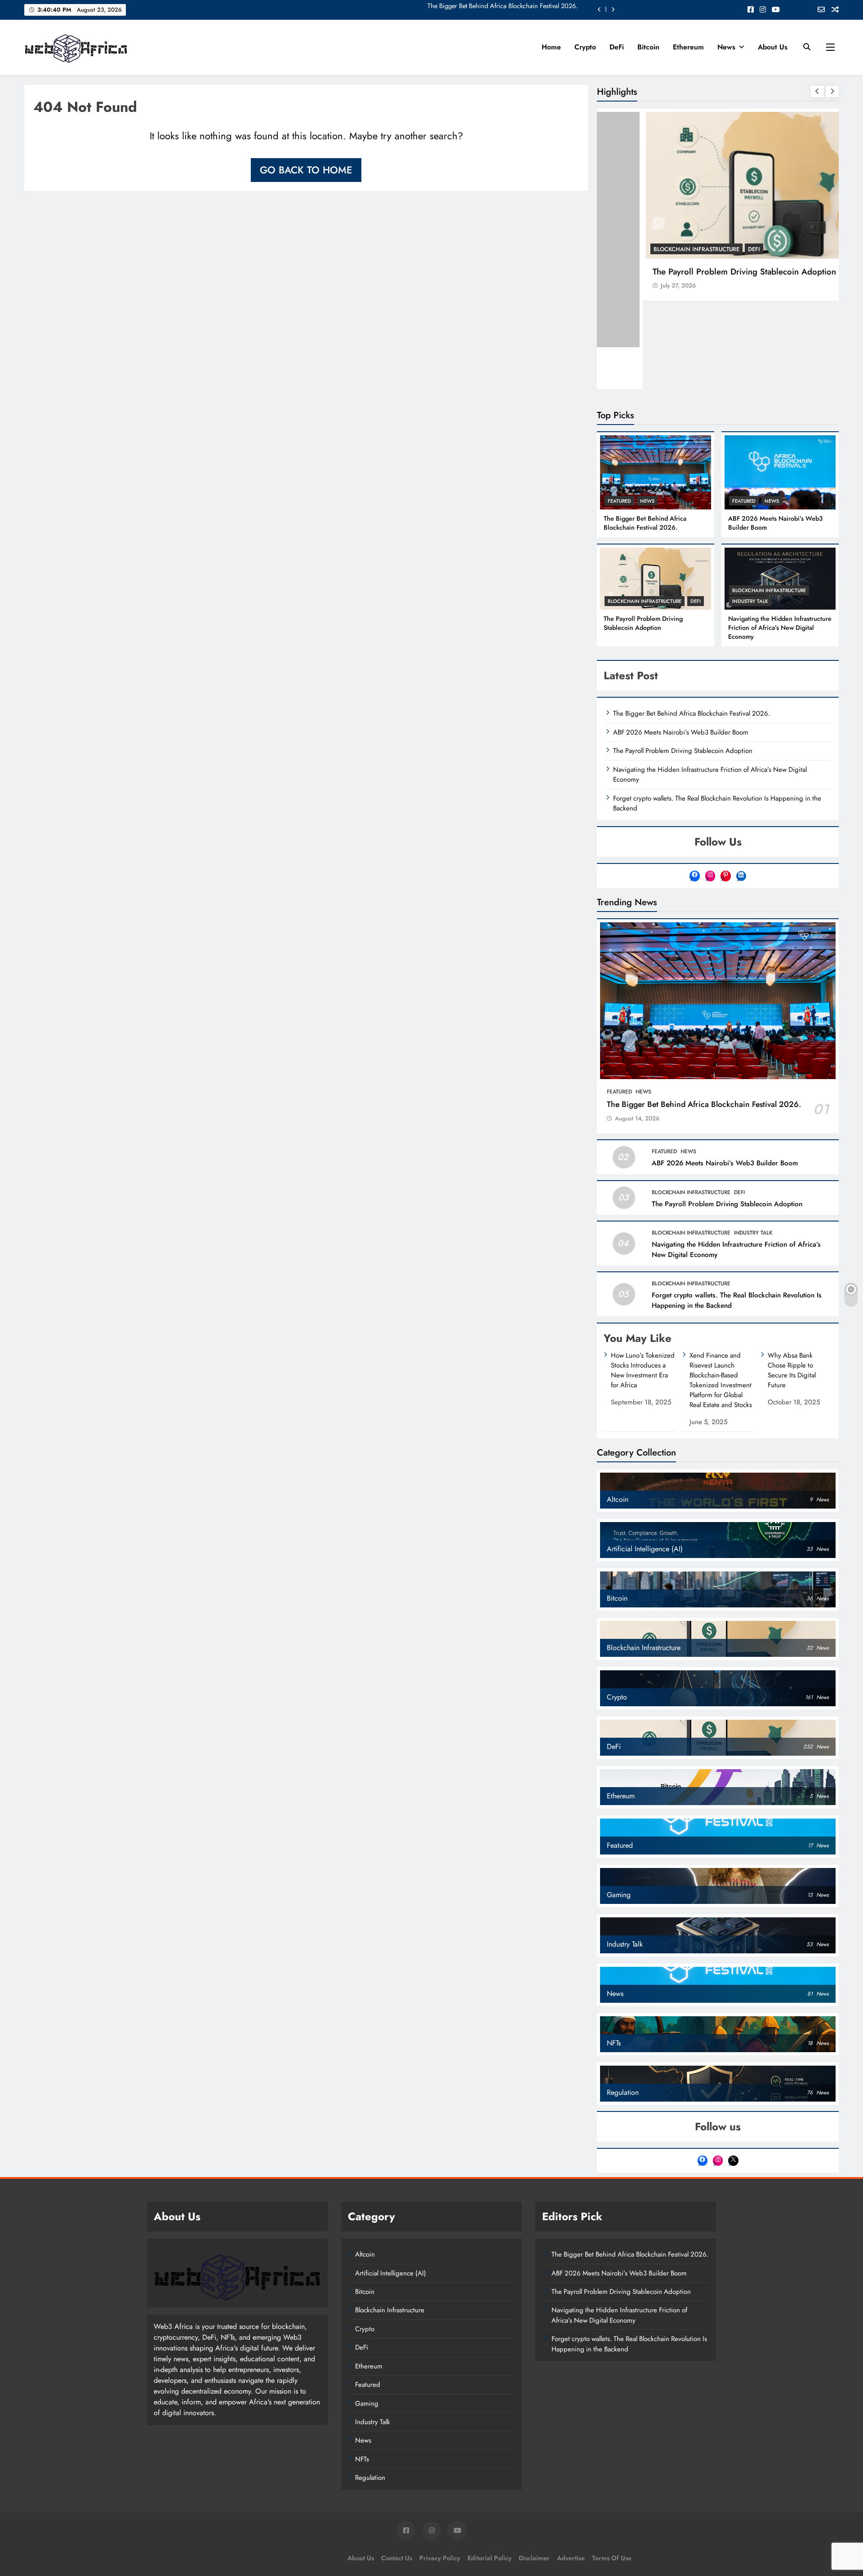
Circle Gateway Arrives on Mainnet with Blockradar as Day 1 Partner (485, 9)
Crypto (585, 47)
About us (773, 47)
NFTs (362, 2459)
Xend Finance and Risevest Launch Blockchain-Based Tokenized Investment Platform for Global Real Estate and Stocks (721, 1380)
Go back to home (306, 170)
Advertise (571, 2558)
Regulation (370, 2478)
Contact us (397, 2558)
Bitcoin (648, 47)
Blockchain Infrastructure (645, 601)
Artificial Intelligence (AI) (391, 2273)
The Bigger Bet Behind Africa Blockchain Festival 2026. (645, 523)
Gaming (367, 2403)
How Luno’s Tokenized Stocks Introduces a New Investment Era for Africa (643, 1370)
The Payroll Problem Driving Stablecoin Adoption (643, 623)
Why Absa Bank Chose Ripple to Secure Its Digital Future (792, 1370)
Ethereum (688, 47)
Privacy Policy (440, 2558)
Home (551, 47)
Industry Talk (750, 601)
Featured (621, 249)
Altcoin (365, 2254)
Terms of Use (612, 2558)
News (726, 47)
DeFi (617, 47)
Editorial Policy (489, 2558)
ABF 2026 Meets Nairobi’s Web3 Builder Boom (696, 272)
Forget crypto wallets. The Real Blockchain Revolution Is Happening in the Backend (717, 803)
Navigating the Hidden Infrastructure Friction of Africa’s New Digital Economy (780, 628)
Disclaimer (534, 2558)
